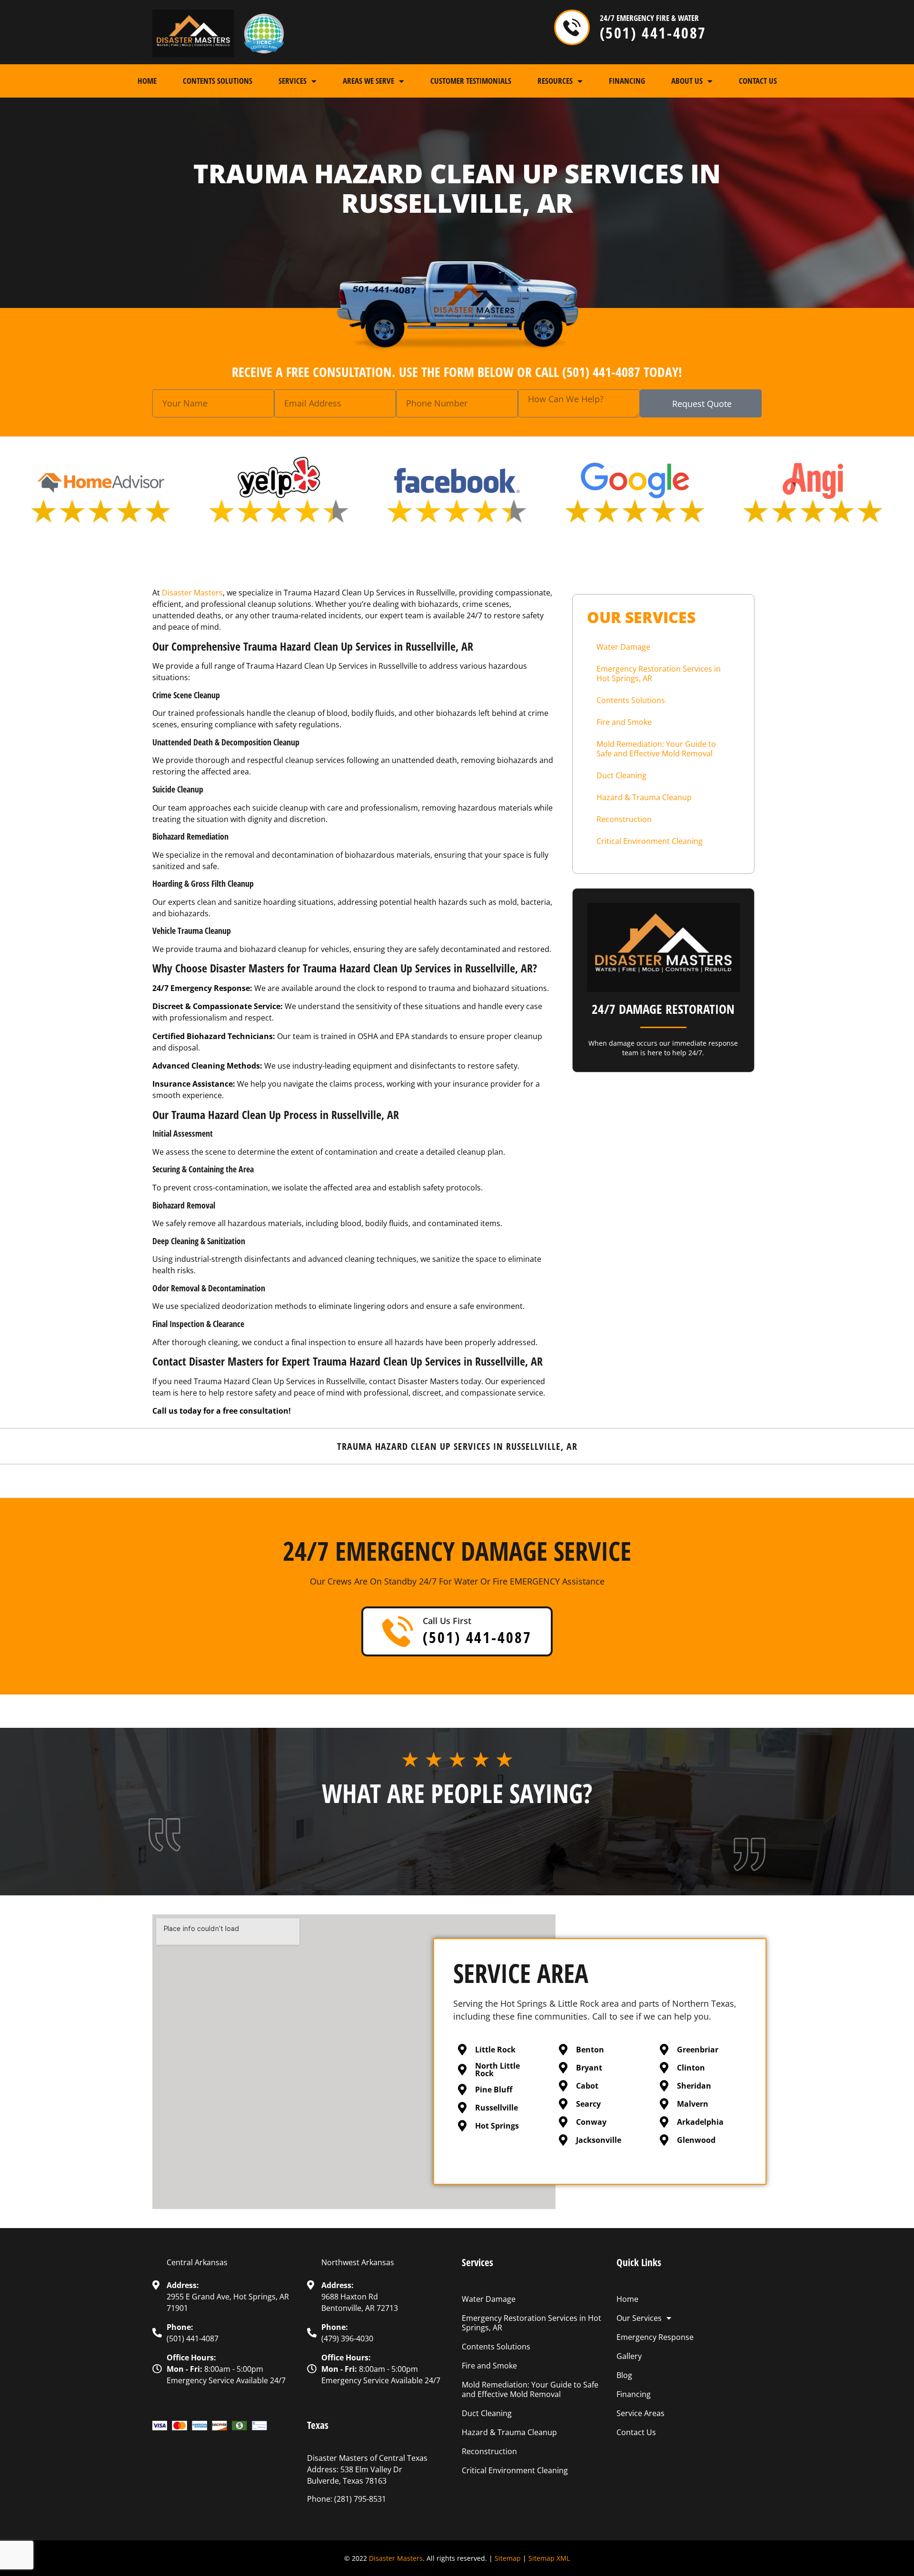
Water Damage (623, 647)
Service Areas (641, 2413)
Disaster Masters (396, 2558)
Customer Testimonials (471, 81)
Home (147, 81)
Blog (624, 2375)
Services (293, 81)
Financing (627, 81)
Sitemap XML (549, 2558)
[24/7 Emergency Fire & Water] (572, 27)
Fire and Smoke (624, 722)
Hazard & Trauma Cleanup (644, 797)
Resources (555, 81)
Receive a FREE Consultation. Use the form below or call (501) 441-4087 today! (457, 372)
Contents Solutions (218, 81)
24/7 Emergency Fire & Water (649, 18)
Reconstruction (624, 819)
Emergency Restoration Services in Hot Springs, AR (659, 674)
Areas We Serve (368, 81)
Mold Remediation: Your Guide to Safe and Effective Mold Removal (656, 749)
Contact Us (758, 81)
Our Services (639, 2318)
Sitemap (508, 2558)
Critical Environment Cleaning (650, 841)
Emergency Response (655, 2337)
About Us (687, 81)
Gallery (629, 2356)
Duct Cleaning (621, 775)
